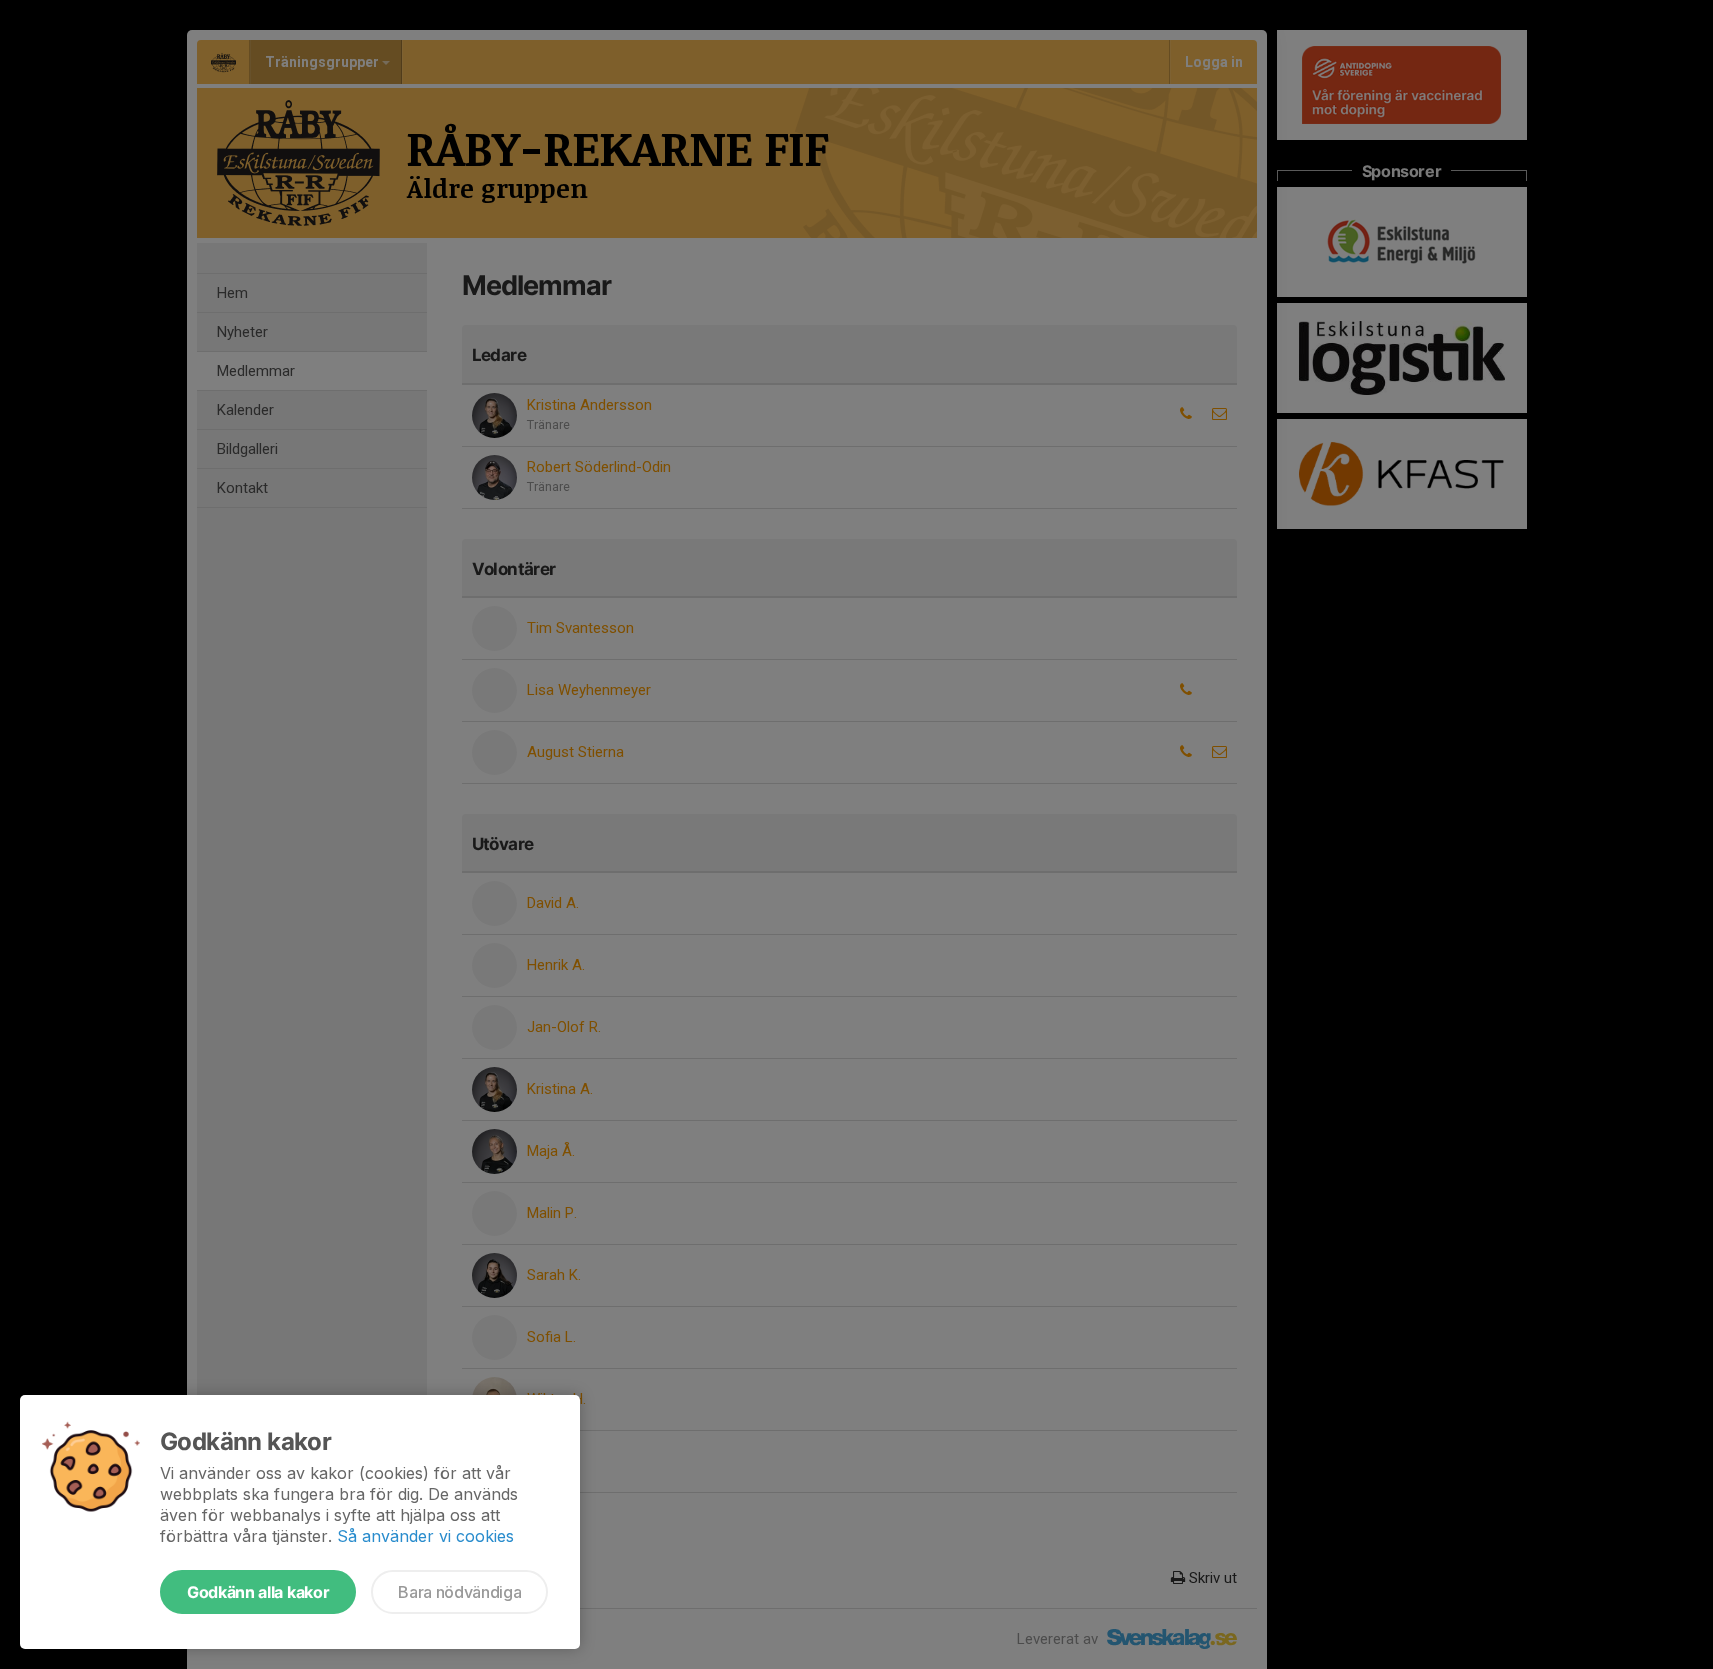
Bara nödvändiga (459, 1592)
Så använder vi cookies (425, 1536)
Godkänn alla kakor (258, 1592)
